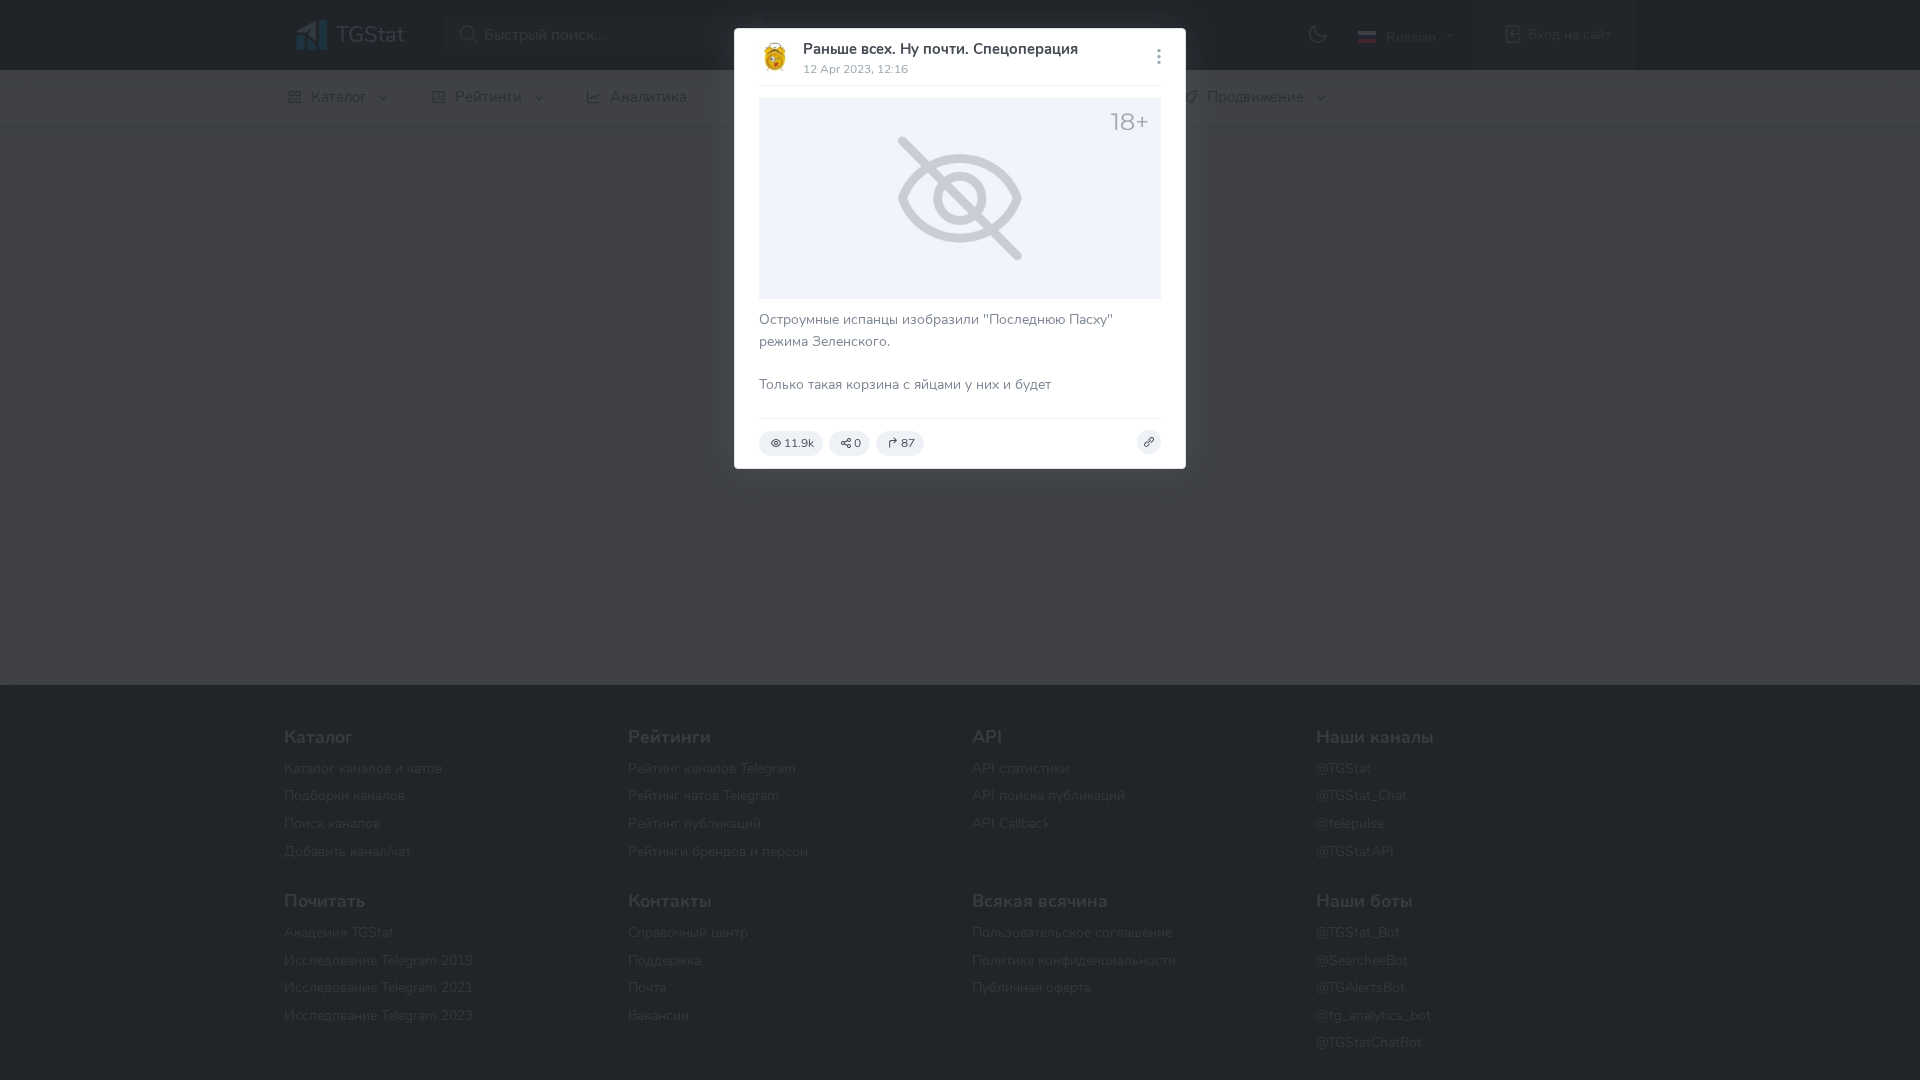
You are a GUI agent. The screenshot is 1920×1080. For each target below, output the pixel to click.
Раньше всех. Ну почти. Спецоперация (940, 49)
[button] (1149, 442)
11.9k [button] (799, 443)
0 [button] (857, 443)
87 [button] (908, 443)
